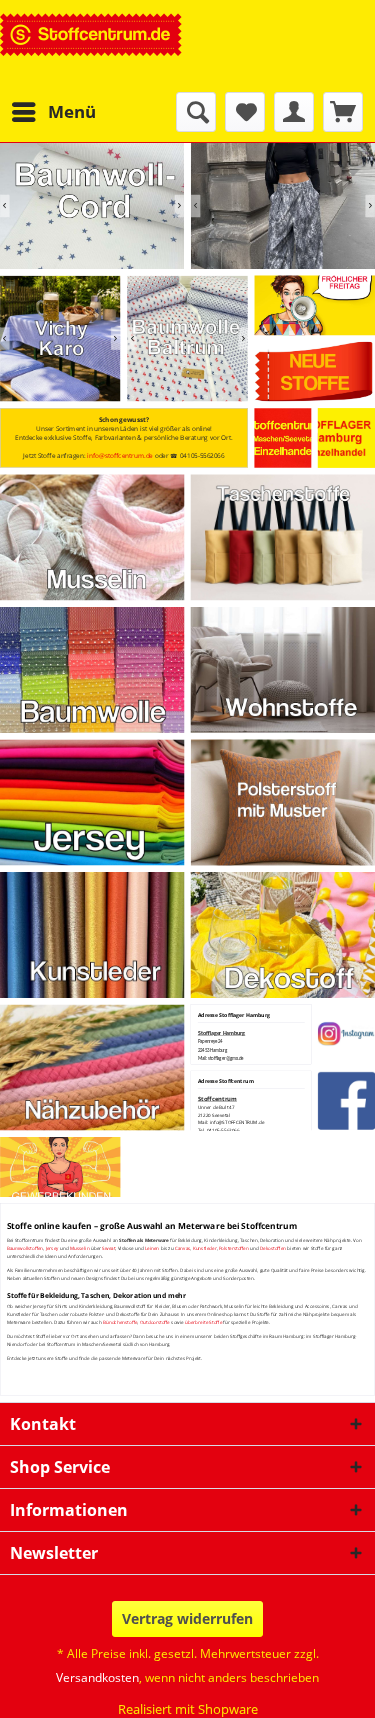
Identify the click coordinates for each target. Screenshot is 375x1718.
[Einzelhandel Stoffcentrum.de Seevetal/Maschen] (283, 438)
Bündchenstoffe (120, 1322)
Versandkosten (97, 1677)
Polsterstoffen (234, 1248)
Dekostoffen (273, 1248)
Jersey (52, 1248)
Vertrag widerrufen (187, 1618)
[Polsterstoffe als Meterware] (283, 802)
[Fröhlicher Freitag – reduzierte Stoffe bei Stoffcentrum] (314, 305)
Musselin (80, 1248)
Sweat (108, 1248)
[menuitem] (53, 112)
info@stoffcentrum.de (120, 455)
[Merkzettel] (245, 112)
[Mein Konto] (294, 112)
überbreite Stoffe (203, 1322)
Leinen (152, 1248)
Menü (72, 111)
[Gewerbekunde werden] (60, 1166)
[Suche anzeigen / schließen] (196, 112)
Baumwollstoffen (25, 1248)
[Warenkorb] (343, 112)
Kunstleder (205, 1248)
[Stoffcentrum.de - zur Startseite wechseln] (91, 46)
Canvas (183, 1248)
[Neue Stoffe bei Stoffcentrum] (314, 372)
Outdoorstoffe (155, 1322)
